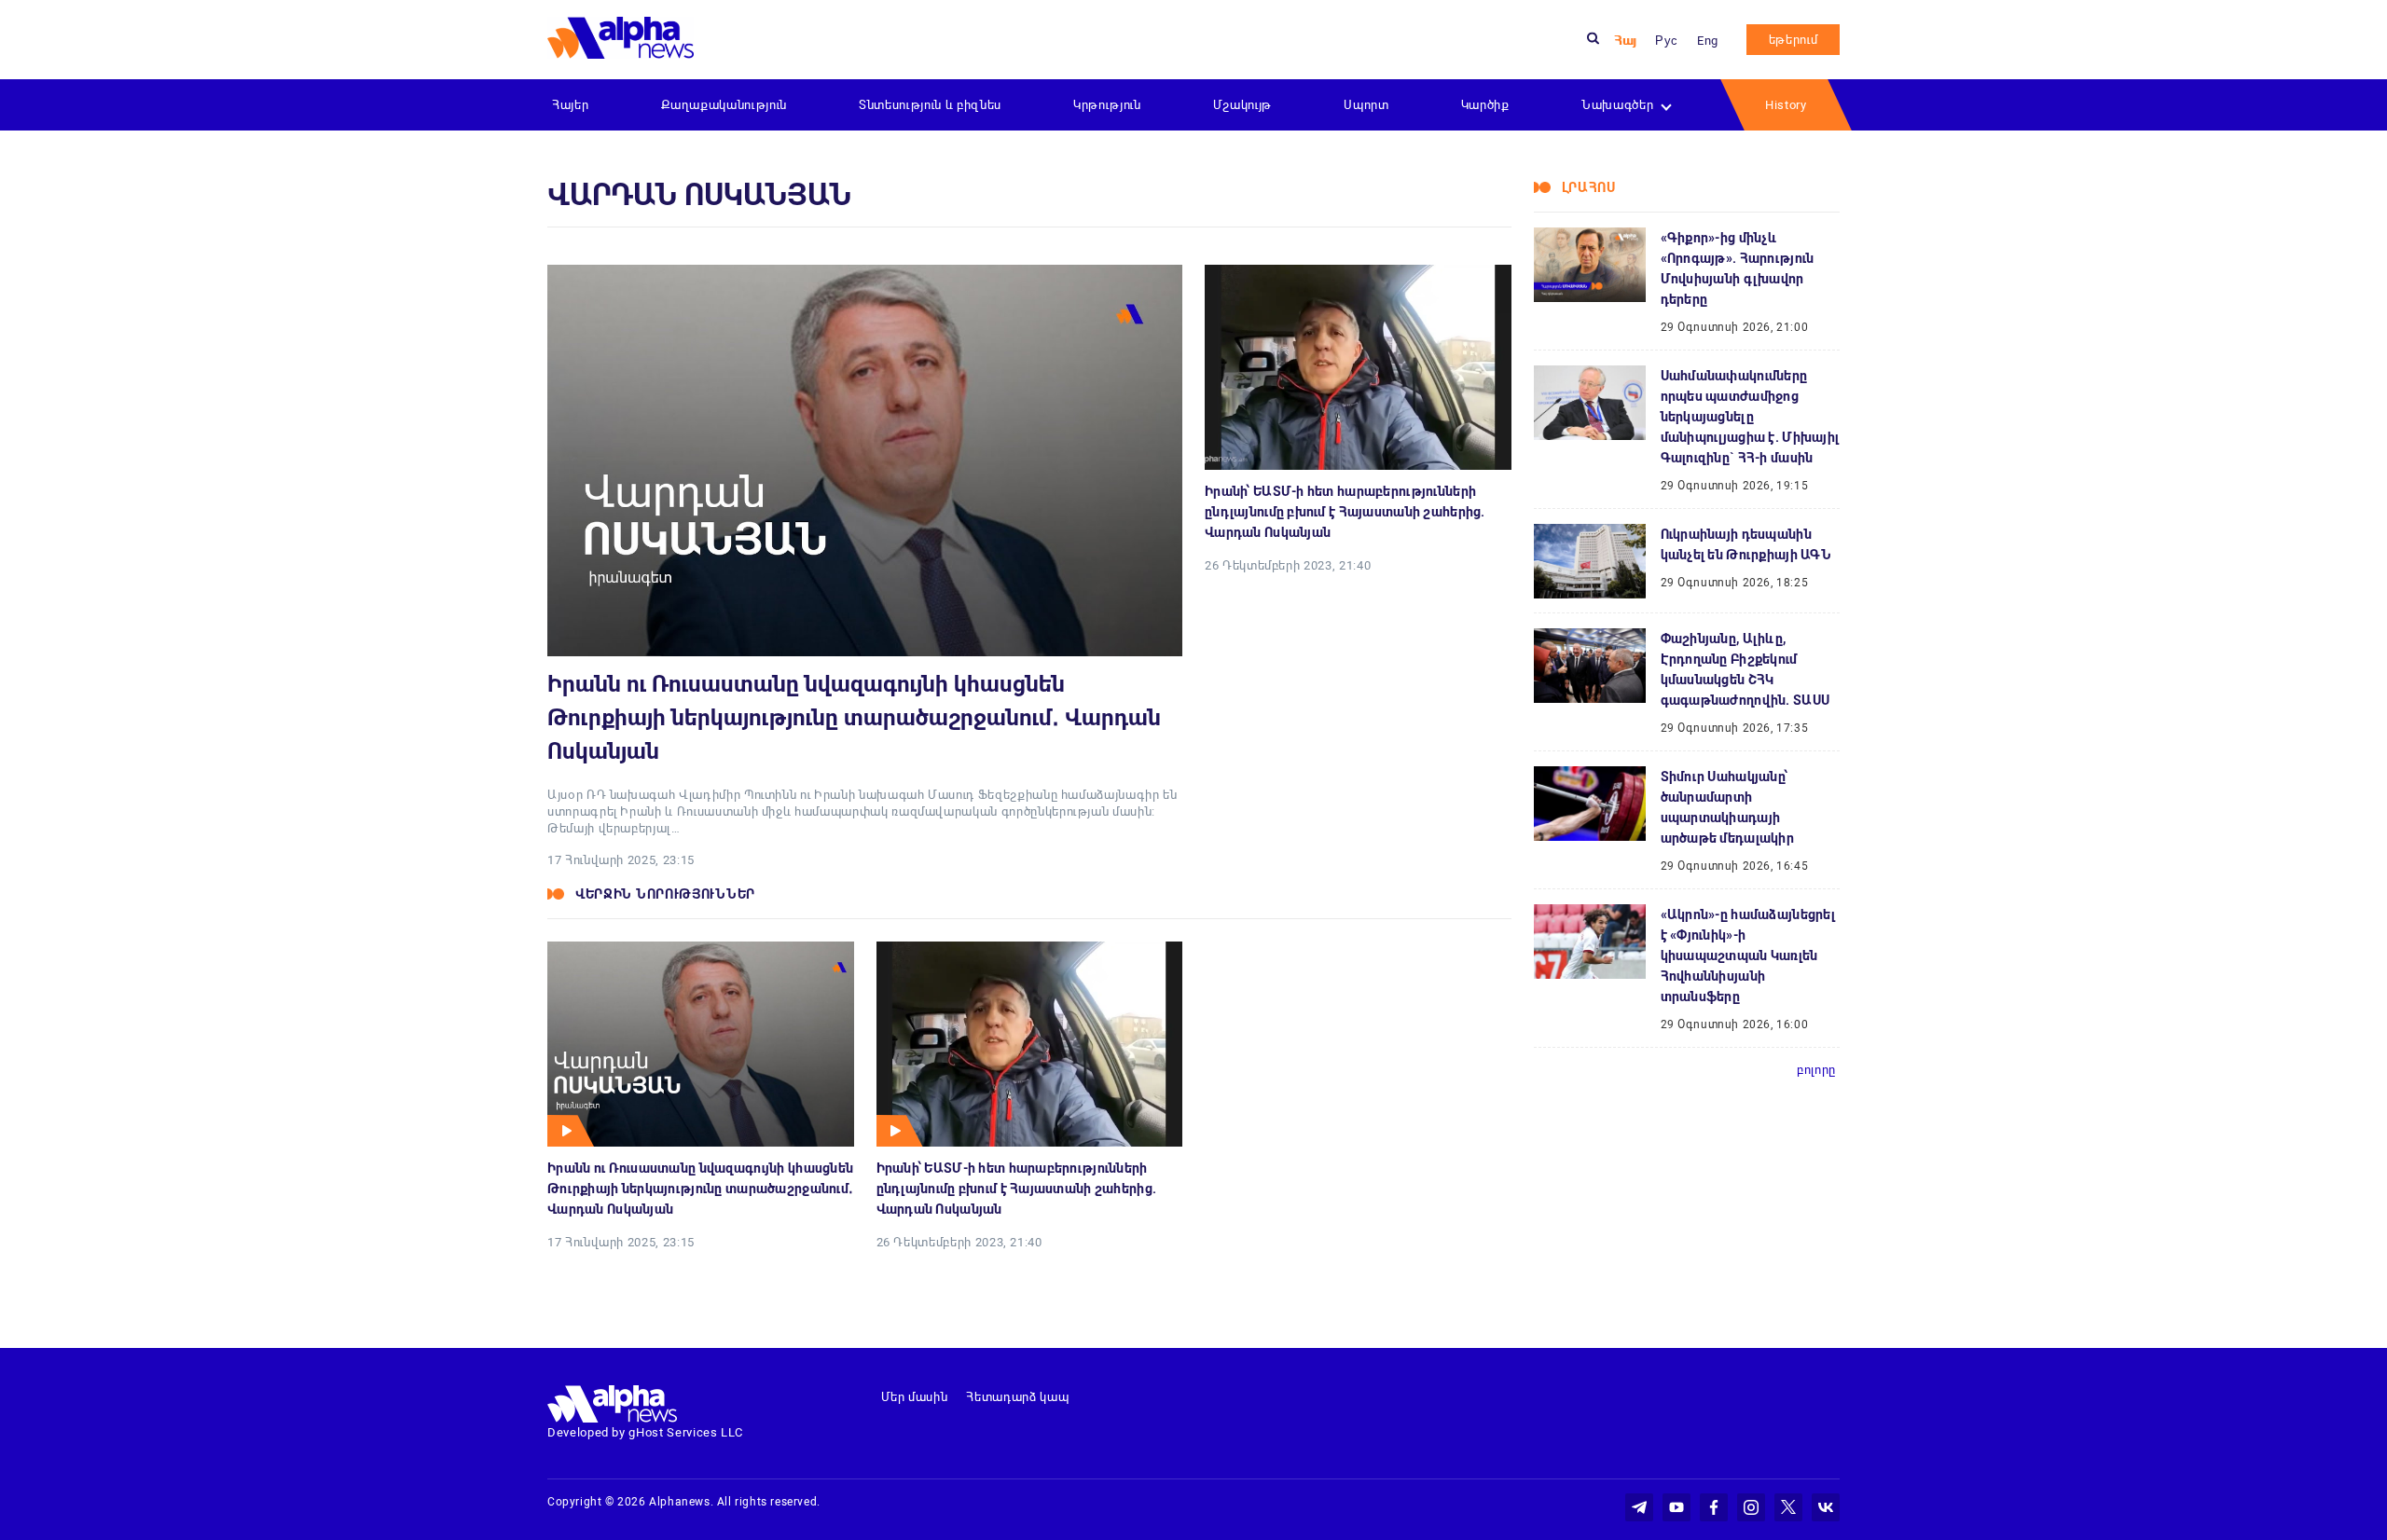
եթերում (1794, 40)
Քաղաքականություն (724, 105)
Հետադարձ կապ (1017, 1397)
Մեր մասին (915, 1397)
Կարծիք (1485, 105)
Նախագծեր (1617, 105)
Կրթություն (1107, 105)
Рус (1667, 41)
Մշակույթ (1242, 105)
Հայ (1625, 41)
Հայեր (570, 105)
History (1786, 105)
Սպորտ (1366, 105)
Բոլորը (1816, 1070)
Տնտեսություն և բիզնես (930, 105)
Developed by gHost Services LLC (645, 1432)
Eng (1708, 41)
